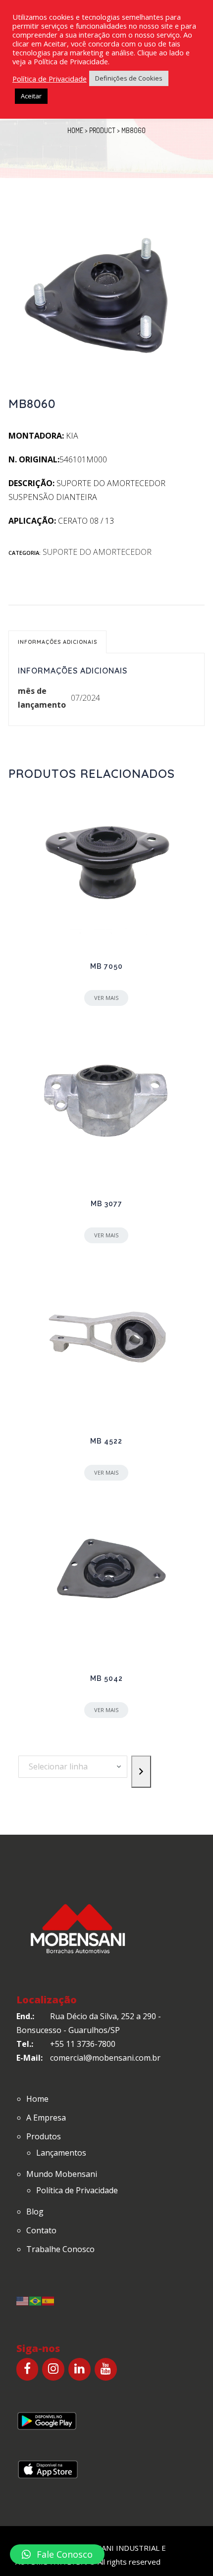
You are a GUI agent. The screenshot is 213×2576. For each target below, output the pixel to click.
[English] (23, 2300)
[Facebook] (27, 2369)
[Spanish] (49, 2300)
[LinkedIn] (80, 2369)
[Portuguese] (36, 2300)
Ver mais (106, 998)
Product (102, 130)
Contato (41, 2230)
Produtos (44, 2136)
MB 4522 (106, 1441)
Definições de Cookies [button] (129, 78)
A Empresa (46, 2118)
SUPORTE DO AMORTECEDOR (97, 552)
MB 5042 (106, 1678)
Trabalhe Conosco (60, 2249)
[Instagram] (53, 2369)
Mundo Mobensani (62, 2174)
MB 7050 (106, 966)
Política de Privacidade (77, 2190)
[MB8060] (106, 298)
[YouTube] (106, 2369)
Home (75, 130)
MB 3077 (106, 1204)
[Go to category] (141, 1772)
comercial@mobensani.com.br (105, 2058)
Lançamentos (61, 2153)
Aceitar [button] (31, 96)
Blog (35, 2212)
